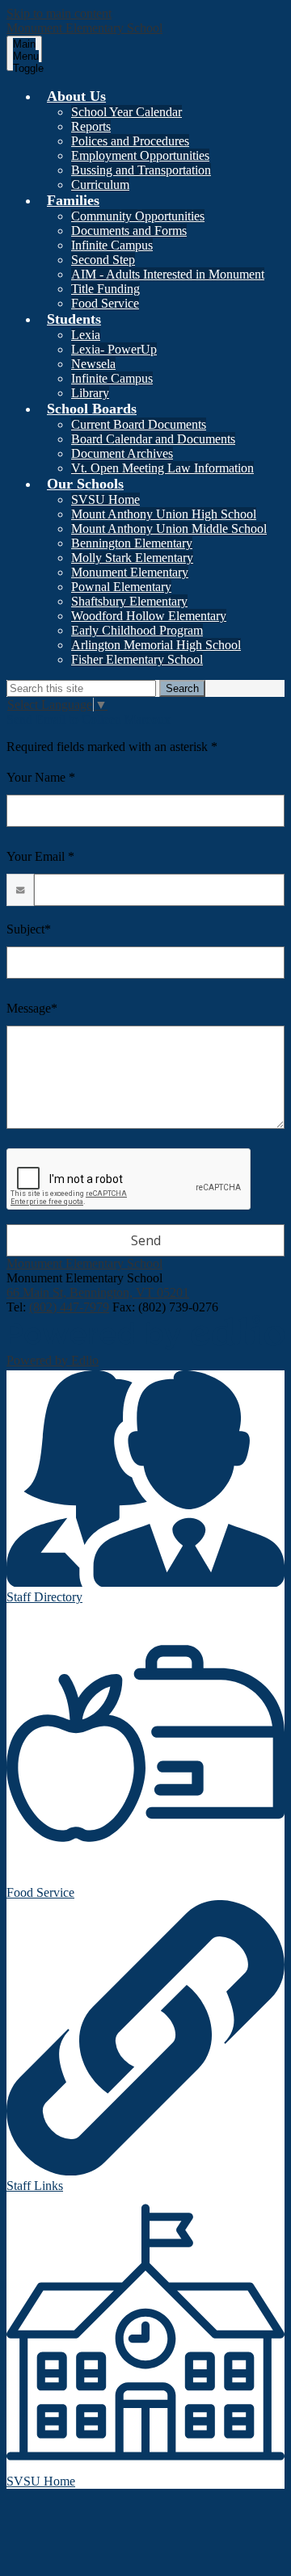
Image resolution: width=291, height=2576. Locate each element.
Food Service (105, 303)
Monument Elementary (130, 572)
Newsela (93, 364)
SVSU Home (105, 499)
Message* (32, 1008)
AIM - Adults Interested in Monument (168, 274)
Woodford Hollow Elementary (149, 616)
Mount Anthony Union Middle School (169, 529)
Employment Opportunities (140, 155)
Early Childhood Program (137, 630)
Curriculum (100, 185)
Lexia (86, 335)
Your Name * (41, 777)
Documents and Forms (129, 231)
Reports (91, 126)
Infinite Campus (112, 245)
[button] (76, 96)
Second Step (103, 260)
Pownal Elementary (121, 587)
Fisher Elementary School (137, 659)
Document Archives (122, 453)
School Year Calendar (127, 112)
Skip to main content (59, 13)
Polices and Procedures (130, 141)
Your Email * (40, 856)
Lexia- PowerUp (114, 349)
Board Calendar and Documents (153, 439)
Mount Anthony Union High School (164, 514)
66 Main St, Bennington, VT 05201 (98, 1292)
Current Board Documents (139, 424)
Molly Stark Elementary (132, 558)
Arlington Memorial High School (156, 645)
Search (182, 688)
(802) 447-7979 (69, 1307)
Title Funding (105, 289)
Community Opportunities (138, 216)
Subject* (29, 929)
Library (90, 393)
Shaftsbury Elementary (129, 601)
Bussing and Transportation (141, 170)
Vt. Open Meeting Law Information (162, 468)
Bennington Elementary (132, 543)
